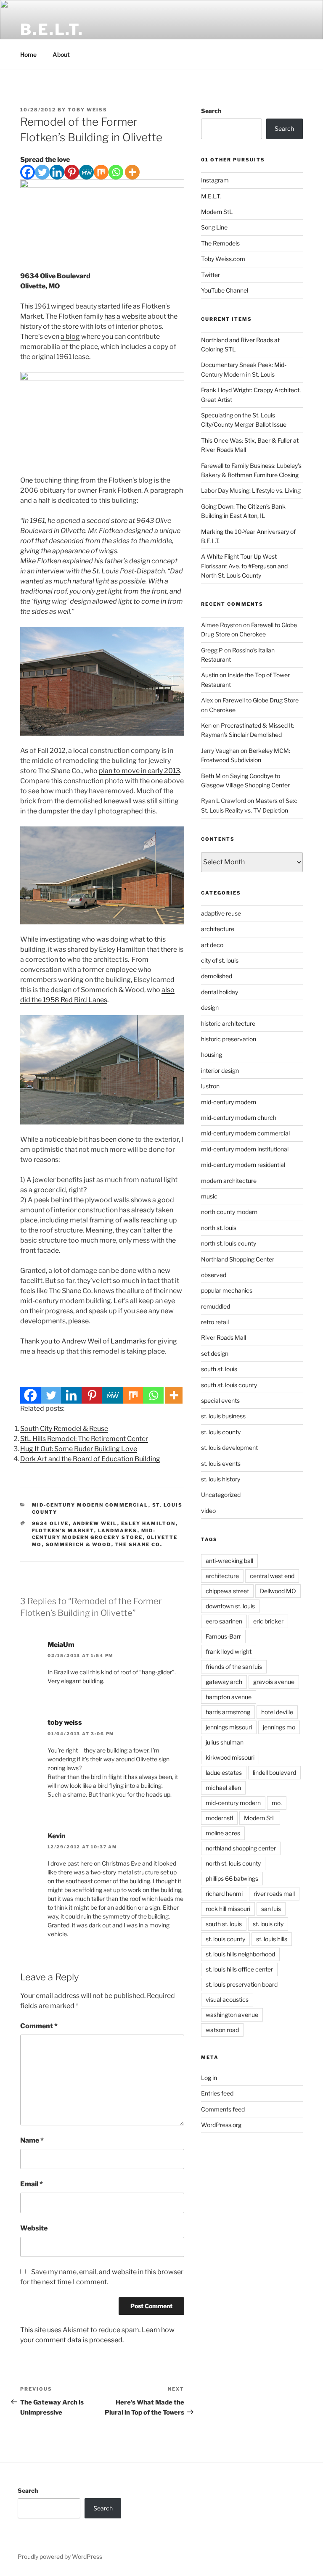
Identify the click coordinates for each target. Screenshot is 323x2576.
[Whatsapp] (116, 172)
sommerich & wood (79, 1544)
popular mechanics (227, 1290)
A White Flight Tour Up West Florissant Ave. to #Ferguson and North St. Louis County (244, 566)
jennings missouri (229, 1727)
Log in (209, 2078)
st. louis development (229, 1448)
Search (211, 111)
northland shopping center (241, 1848)
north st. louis (219, 1228)
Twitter (210, 275)
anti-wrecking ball (229, 1561)
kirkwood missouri (230, 1757)
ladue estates (224, 1772)
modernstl (219, 1818)
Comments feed (223, 2109)
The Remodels (220, 243)
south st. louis (219, 1369)
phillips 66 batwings (232, 1878)
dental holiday (220, 992)
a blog (70, 337)
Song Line (214, 227)
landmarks (118, 1531)
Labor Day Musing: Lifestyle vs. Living (251, 490)
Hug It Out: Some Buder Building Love (79, 1449)
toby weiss (65, 1722)
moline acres (223, 1833)
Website (34, 2228)
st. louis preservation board (242, 1984)
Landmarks (128, 1341)
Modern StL (217, 212)
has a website (125, 316)
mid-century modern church (239, 1118)
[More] (132, 172)
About (61, 54)
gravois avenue (274, 1682)
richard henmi (224, 1894)
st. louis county (221, 1432)
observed (214, 1275)
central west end (272, 1576)
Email (32, 2184)
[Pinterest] (72, 172)
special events (220, 1400)
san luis (271, 1909)
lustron (210, 1086)
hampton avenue (229, 1697)
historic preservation (229, 1039)
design (210, 1007)
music (209, 1196)
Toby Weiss (87, 110)
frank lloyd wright (229, 1651)
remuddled (216, 1306)
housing (212, 1054)
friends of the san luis (234, 1667)
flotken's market (63, 1531)
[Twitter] (42, 172)
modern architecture (229, 1181)
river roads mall (274, 1894)
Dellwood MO (278, 1591)
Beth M (211, 776)
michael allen (223, 1788)
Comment (39, 2026)
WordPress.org (221, 2125)
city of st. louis (220, 960)
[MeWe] (86, 172)
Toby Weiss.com (223, 259)
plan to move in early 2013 (139, 771)
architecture (218, 929)
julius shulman (225, 1742)
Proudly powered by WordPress (60, 2556)
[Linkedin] (57, 172)
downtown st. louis (230, 1606)
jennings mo (279, 1727)
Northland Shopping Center (238, 1259)
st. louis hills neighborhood (240, 1954)
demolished (217, 976)
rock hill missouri (228, 1909)
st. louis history (221, 1479)
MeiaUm (61, 1645)
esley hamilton (148, 1523)
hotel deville (277, 1712)
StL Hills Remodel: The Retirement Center (84, 1439)
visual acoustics (227, 1999)
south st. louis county (229, 1385)
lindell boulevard (274, 1772)
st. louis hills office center (239, 1969)
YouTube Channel (225, 290)
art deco (212, 945)
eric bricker (268, 1621)
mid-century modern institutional (245, 1149)
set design (215, 1353)
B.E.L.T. (52, 29)
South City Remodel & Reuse (64, 1429)
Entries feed (217, 2093)
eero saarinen (224, 1621)
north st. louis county (229, 1243)
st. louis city (268, 1924)
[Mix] (101, 172)
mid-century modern (229, 1102)
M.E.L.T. (211, 196)
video (208, 1511)
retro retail (215, 1322)
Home (28, 54)
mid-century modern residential (243, 1165)
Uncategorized (221, 1495)
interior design (220, 1070)
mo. (277, 1803)
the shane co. (139, 1544)
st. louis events (221, 1464)
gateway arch (224, 1682)
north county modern (229, 1212)
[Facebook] (28, 172)
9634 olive (50, 1523)
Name (32, 2140)
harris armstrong (228, 1712)
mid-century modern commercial (90, 1505)
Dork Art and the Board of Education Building (90, 1459)
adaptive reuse (221, 913)
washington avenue (232, 2015)
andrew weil (95, 1523)
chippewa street (227, 1591)
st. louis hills (272, 1939)
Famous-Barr (223, 1636)
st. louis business (223, 1416)
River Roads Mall (224, 1337)
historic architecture (228, 1023)
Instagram (215, 180)
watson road (222, 2030)
